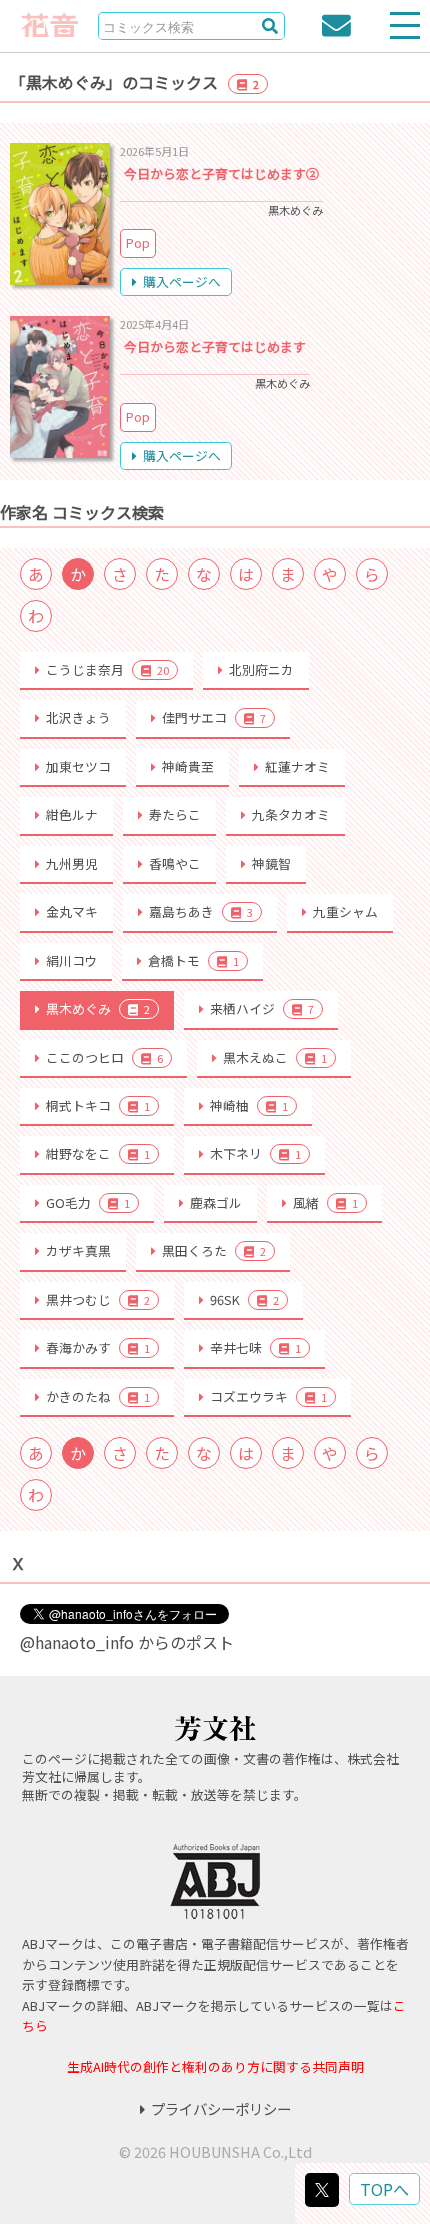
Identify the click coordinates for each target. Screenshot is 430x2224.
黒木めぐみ (98, 1008)
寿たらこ (175, 814)
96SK (244, 1299)
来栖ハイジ (262, 1008)
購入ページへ (182, 281)
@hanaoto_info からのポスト (127, 1642)
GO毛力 (88, 1202)
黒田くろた (214, 1250)
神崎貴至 (188, 766)
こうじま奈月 (107, 669)
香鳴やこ (175, 863)
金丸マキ (72, 911)
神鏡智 (271, 863)
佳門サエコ (214, 717)
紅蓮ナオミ (297, 766)
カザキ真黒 (78, 1250)
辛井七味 (255, 1347)
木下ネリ (255, 1153)
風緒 (325, 1202)
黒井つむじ (98, 1299)
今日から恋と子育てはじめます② (221, 173)
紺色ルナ (72, 814)
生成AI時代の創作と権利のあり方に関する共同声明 (215, 2066)
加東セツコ (78, 766)
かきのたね (98, 1396)
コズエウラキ (268, 1396)
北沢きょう (78, 717)
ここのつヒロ (104, 1057)
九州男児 (72, 863)
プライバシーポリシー (221, 2108)
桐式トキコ (98, 1105)
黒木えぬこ (275, 1057)
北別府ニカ (261, 669)
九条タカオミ (291, 814)
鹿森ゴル (216, 1202)
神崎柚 (249, 1105)
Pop (138, 242)
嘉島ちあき (201, 911)
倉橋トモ (193, 960)
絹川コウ (71, 960)
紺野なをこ (98, 1153)
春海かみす (98, 1347)
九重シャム (345, 911)
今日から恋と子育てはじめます (215, 346)
